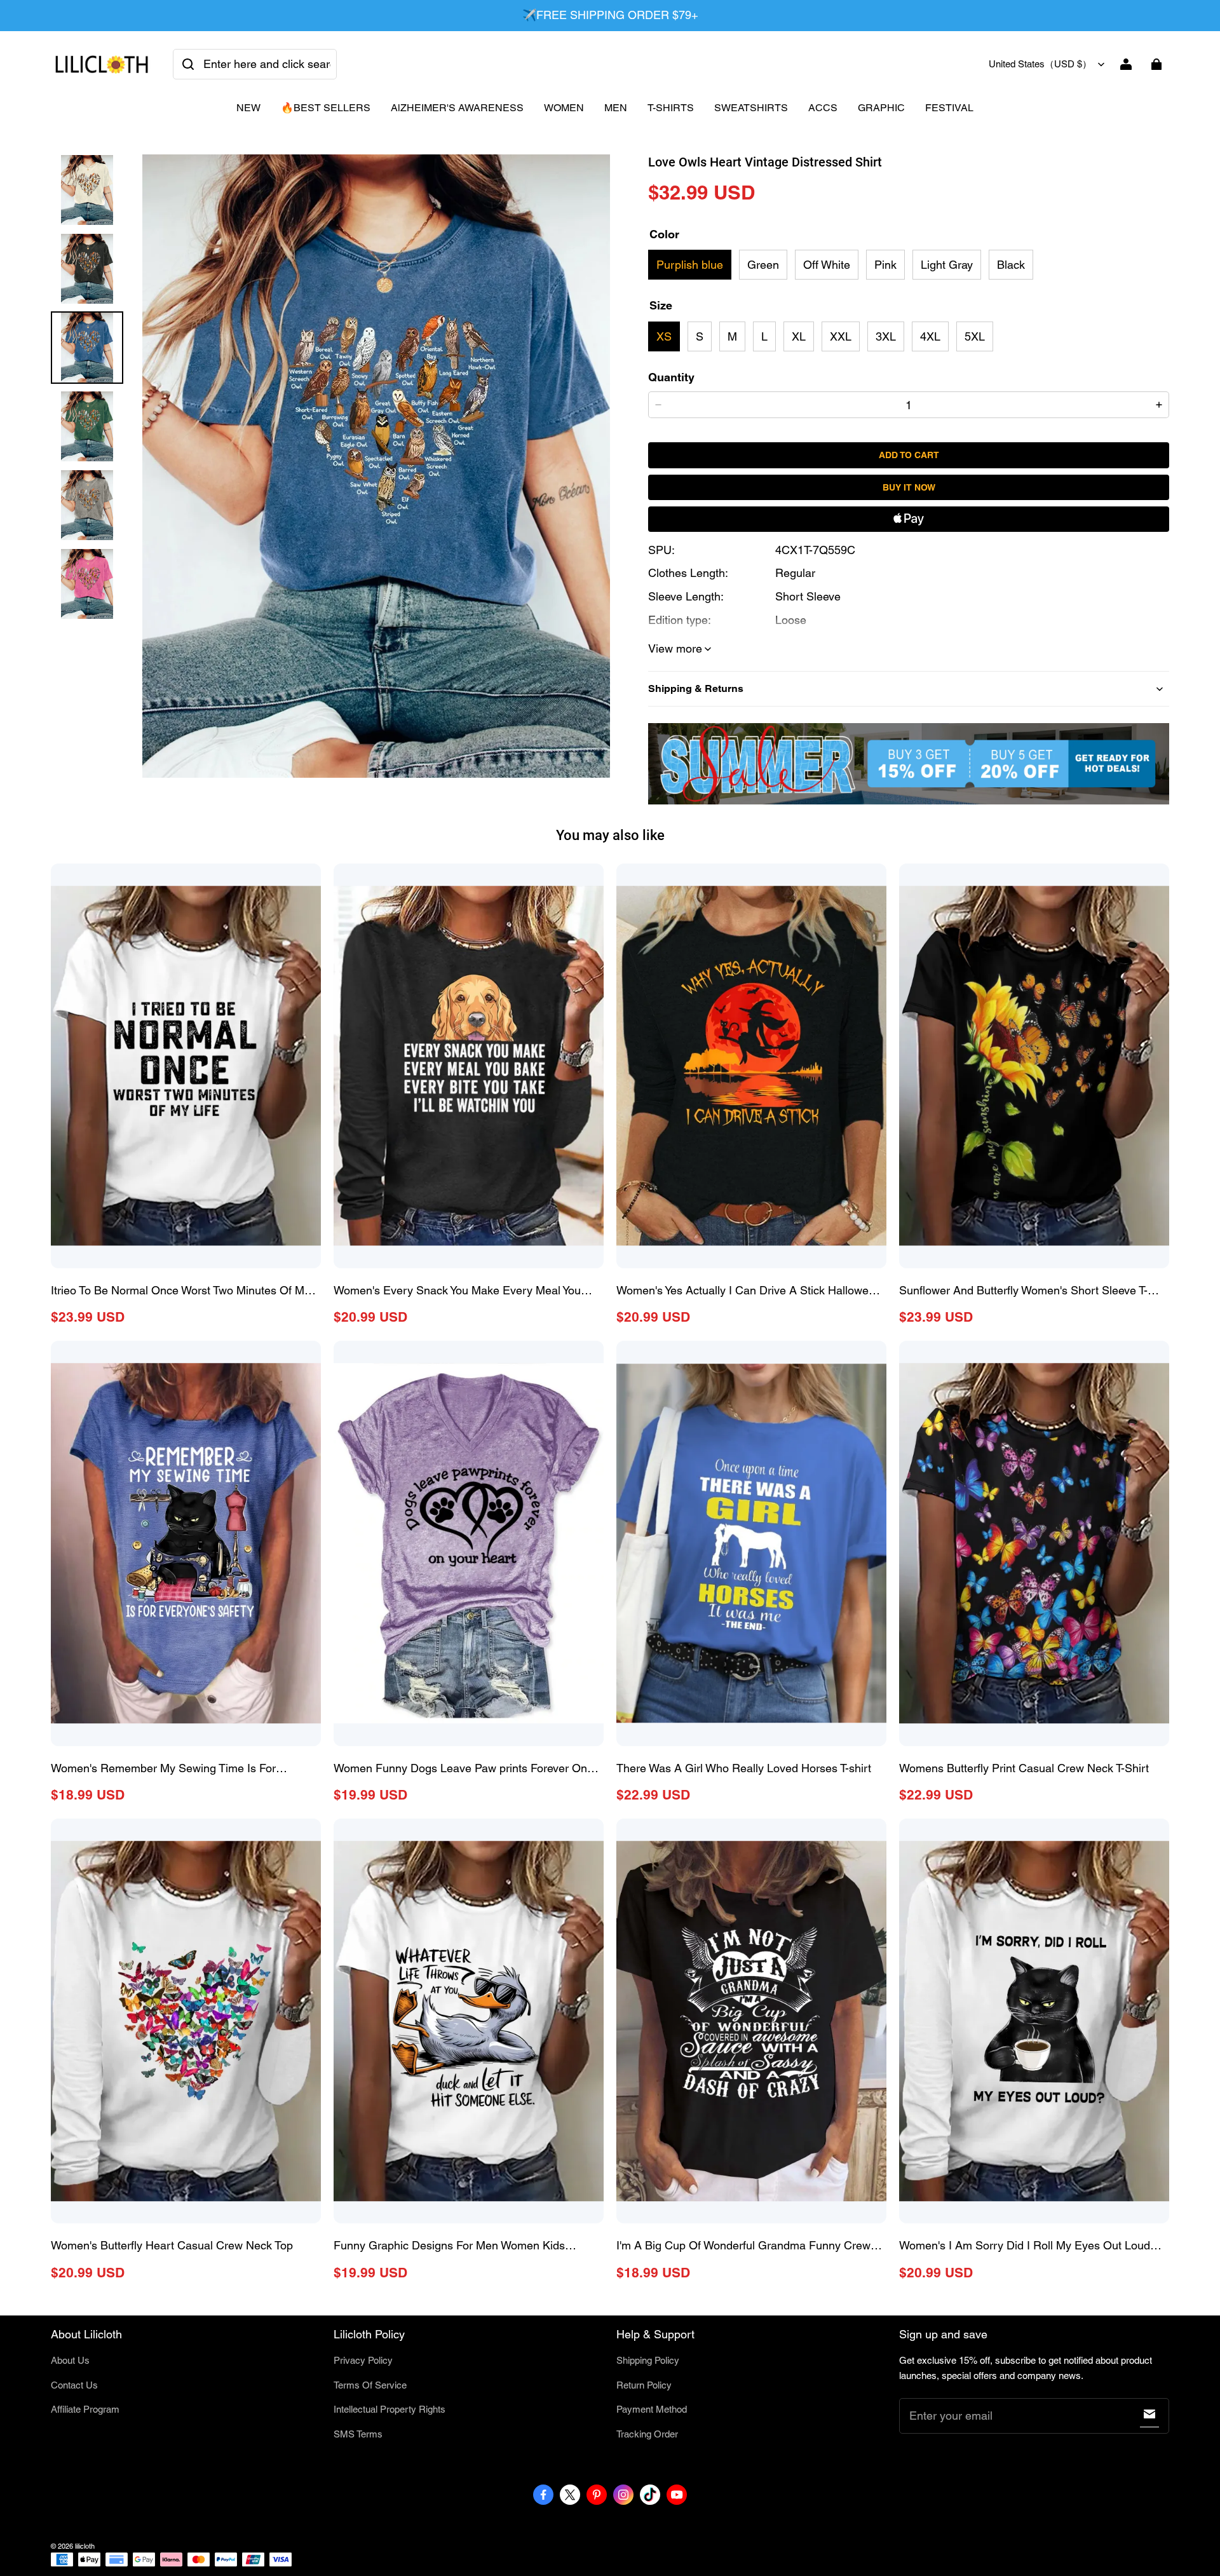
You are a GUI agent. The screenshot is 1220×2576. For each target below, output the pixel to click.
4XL (930, 336)
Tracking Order (647, 2434)
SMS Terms (358, 2434)
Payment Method (652, 2409)
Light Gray (947, 265)
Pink (885, 265)
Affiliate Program (85, 2409)
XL (799, 336)
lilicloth (85, 2546)
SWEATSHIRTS (751, 108)
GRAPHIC (881, 108)
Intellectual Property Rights (390, 2409)
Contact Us (74, 2385)
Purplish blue (690, 265)
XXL (841, 336)
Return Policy (644, 2385)
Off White (827, 265)
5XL (975, 336)
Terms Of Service (370, 2385)
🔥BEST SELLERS (326, 108)
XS (664, 336)
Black (1011, 265)
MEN (616, 108)
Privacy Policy (363, 2360)
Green (763, 265)
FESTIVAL (949, 108)
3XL (886, 336)
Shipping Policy (648, 2360)
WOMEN (564, 108)
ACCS (823, 108)
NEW (248, 108)
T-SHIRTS (671, 108)
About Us (70, 2360)
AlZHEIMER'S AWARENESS (457, 108)
